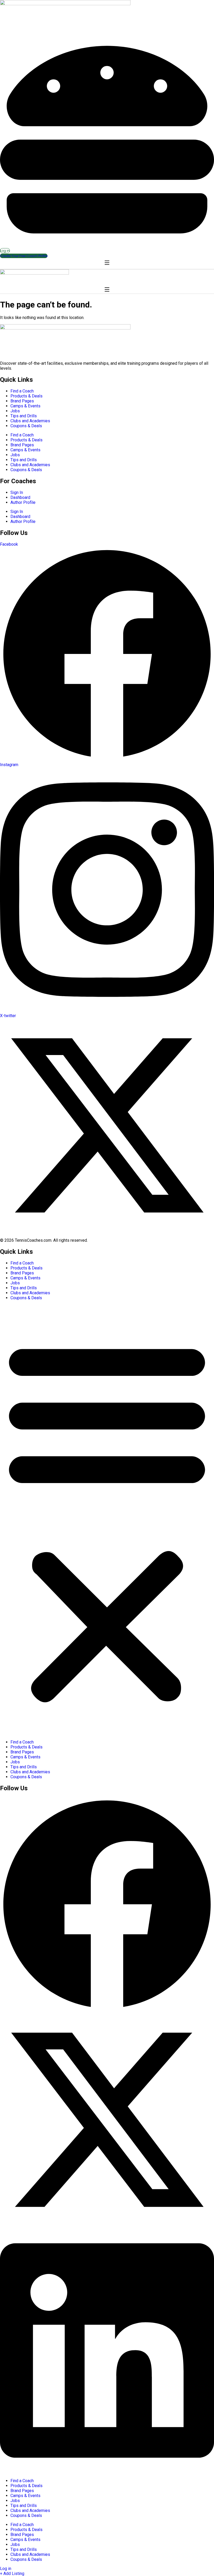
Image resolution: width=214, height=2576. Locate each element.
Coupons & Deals (26, 426)
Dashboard (20, 497)
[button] (107, 1520)
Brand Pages (22, 401)
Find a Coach (22, 391)
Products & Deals (26, 396)
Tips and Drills (24, 416)
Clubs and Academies (30, 421)
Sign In (17, 492)
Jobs (15, 411)
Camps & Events (25, 406)
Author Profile (23, 502)
